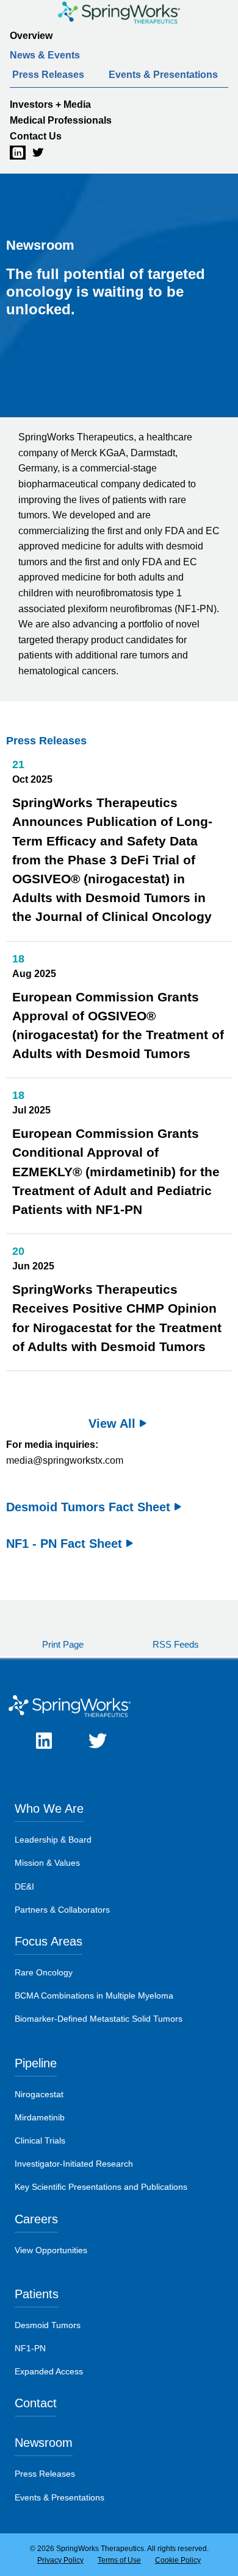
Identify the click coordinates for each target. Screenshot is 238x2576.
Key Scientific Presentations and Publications (101, 2187)
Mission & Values (47, 1863)
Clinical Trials (40, 2140)
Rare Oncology (44, 1972)
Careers (36, 2219)
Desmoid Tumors (48, 2325)
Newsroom (44, 2443)
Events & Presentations (163, 75)
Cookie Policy (178, 2560)
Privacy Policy (60, 2560)
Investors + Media (50, 104)
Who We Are (49, 1808)
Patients (37, 2294)
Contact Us (36, 136)
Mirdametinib (40, 2117)
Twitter (32, 153)
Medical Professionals (61, 120)
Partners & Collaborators (62, 1910)
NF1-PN (30, 2348)
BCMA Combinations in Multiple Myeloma (94, 1996)
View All (112, 1424)
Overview (31, 36)
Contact (36, 2403)
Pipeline (36, 2063)
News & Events (45, 55)
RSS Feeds (176, 1644)
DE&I (24, 1886)
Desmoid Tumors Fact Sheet (88, 1507)
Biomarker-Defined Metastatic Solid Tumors (99, 2019)
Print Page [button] (63, 1644)
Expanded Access (49, 2371)
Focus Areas (49, 1941)
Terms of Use (119, 2560)
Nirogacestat (39, 2094)
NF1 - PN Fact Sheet (64, 1544)
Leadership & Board (53, 1840)
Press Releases (48, 75)
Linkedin (10, 153)
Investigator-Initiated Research (74, 2164)
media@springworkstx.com (65, 1460)
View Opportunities (51, 2250)
